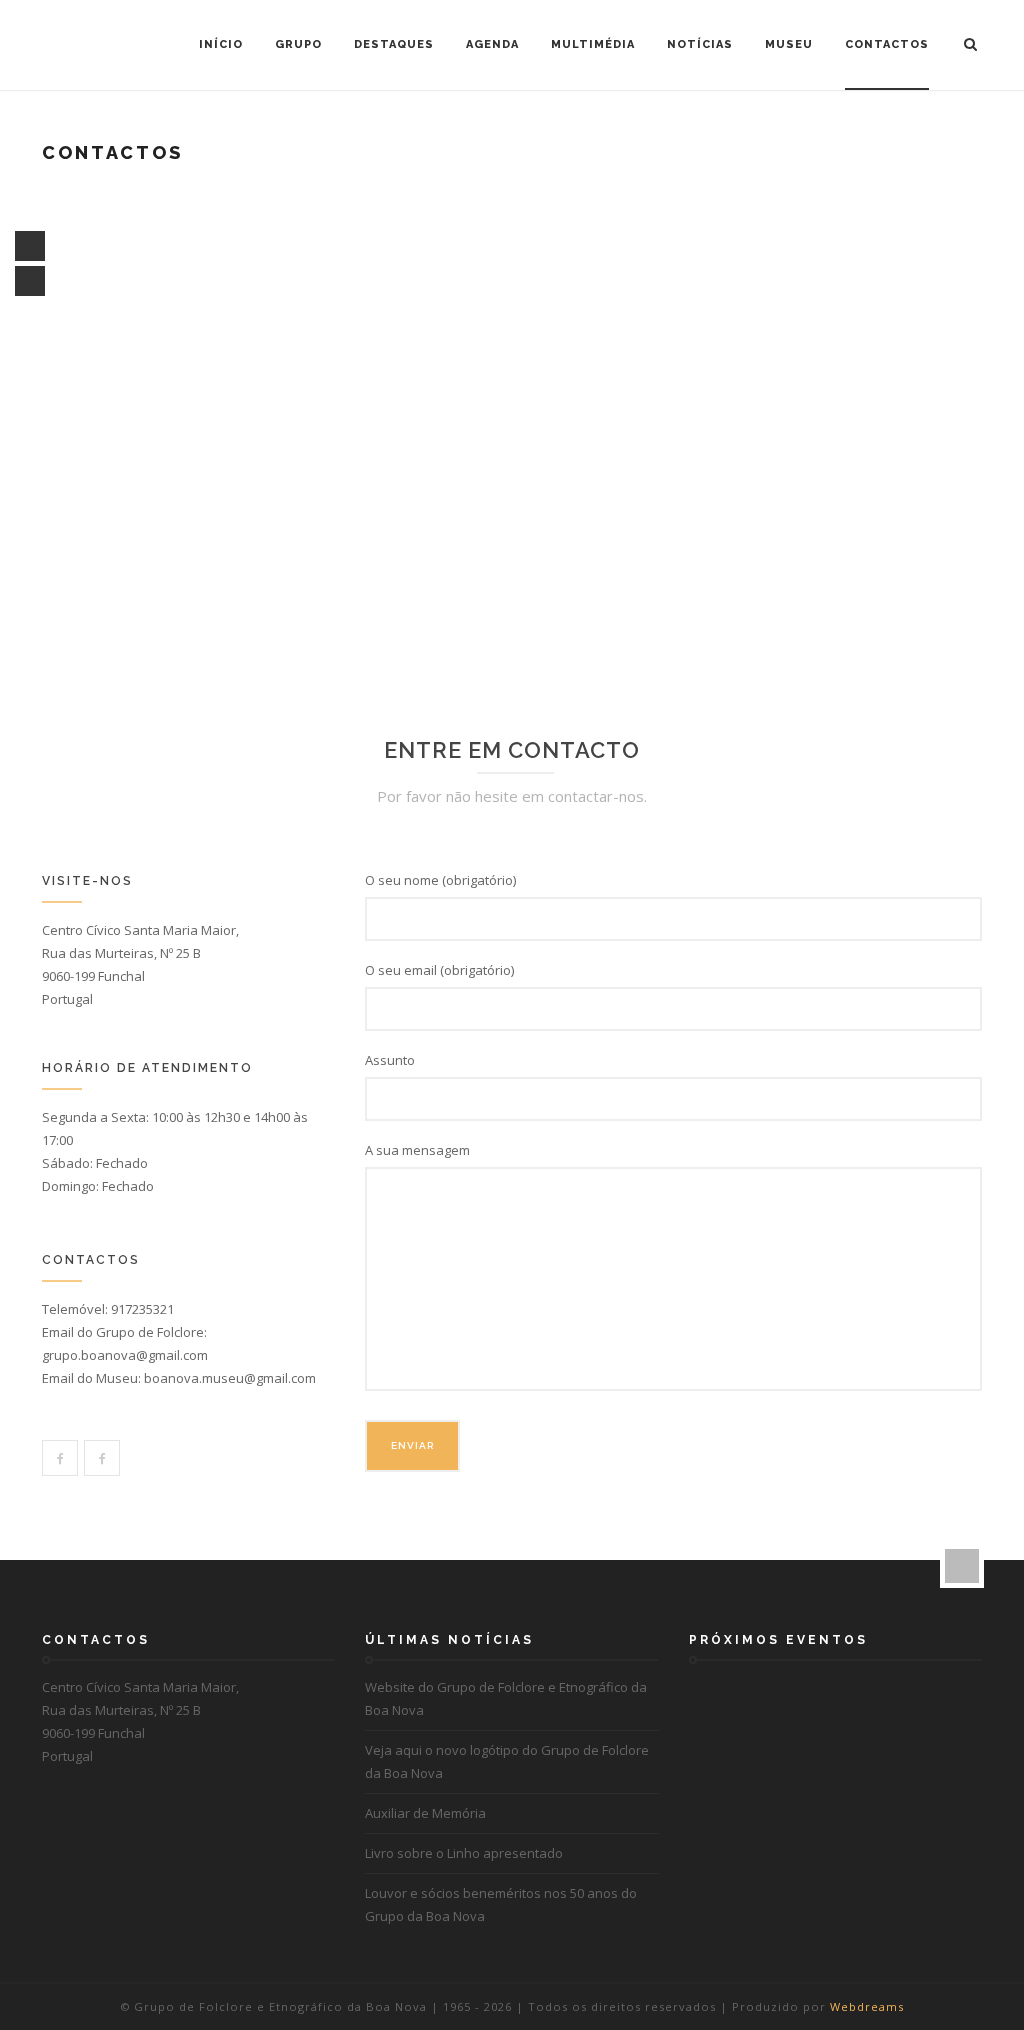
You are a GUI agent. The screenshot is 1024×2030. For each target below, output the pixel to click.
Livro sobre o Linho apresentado (464, 1853)
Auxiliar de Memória (425, 1813)
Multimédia (593, 44)
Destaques (394, 44)
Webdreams (867, 2006)
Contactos (887, 44)
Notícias (700, 44)
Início (221, 44)
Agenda (492, 44)
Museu (789, 44)
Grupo (298, 44)
